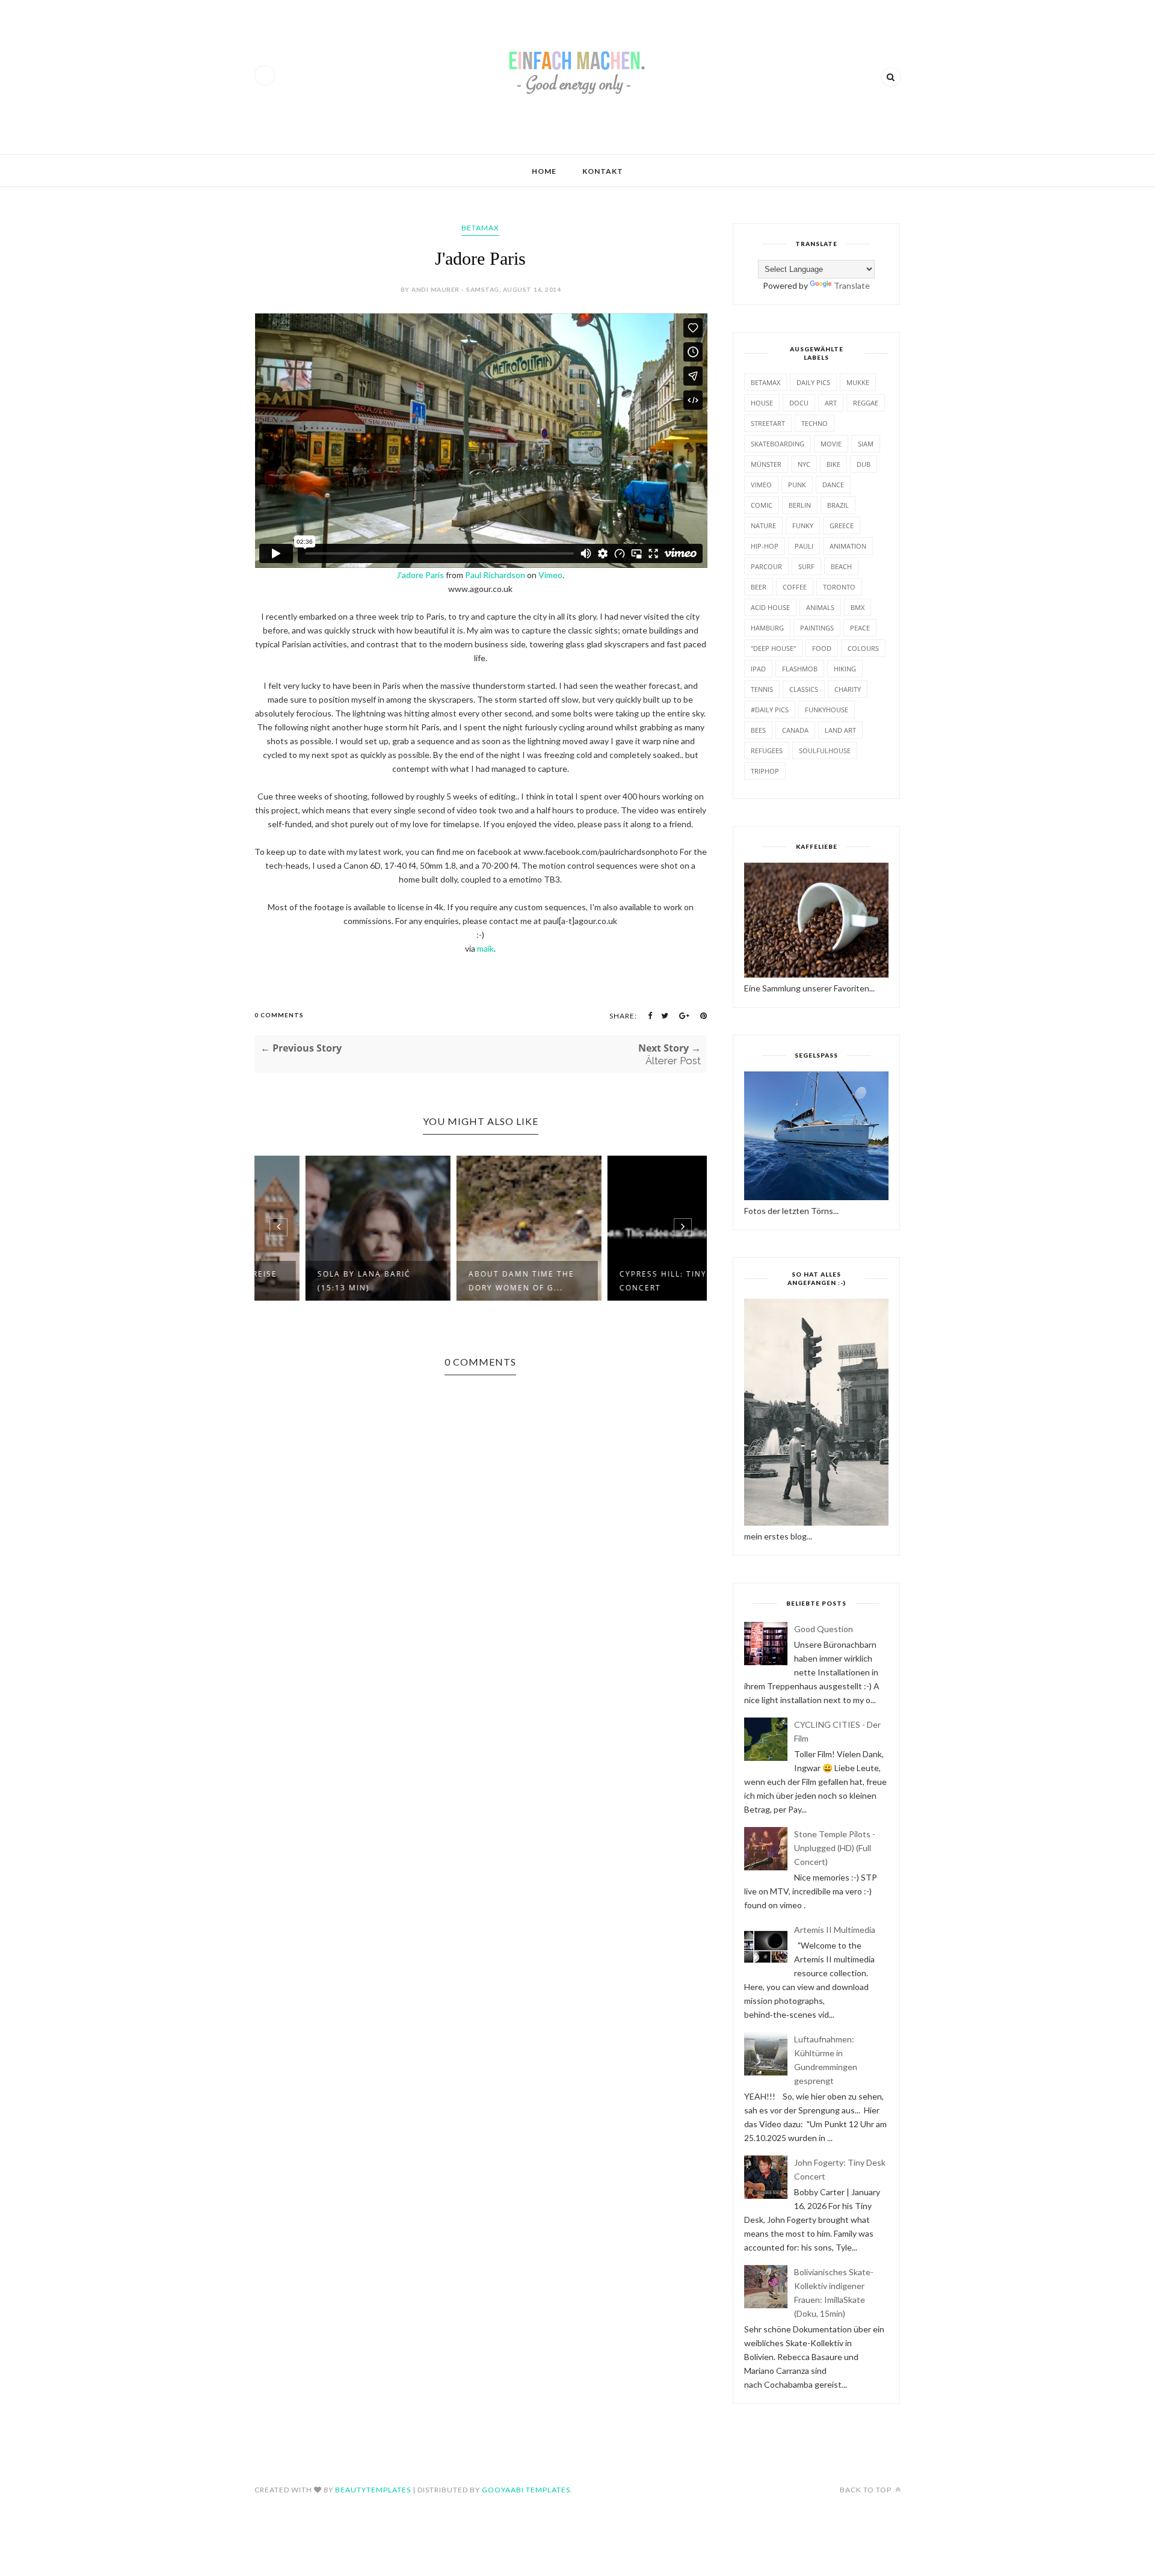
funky (803, 525)
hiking (845, 669)
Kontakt (603, 171)
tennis (762, 689)
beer (759, 587)
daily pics (813, 382)
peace (860, 628)
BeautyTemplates (373, 2490)
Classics (804, 689)
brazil (838, 505)
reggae (866, 403)
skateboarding (778, 444)
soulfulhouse (825, 750)
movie (831, 444)
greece (842, 525)
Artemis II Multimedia (835, 1930)
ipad (758, 669)
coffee (795, 587)
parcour (766, 566)
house (762, 403)
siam (866, 444)
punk (797, 485)
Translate (852, 285)
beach (841, 566)
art (831, 403)
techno (815, 423)
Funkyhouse (827, 710)
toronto (839, 587)
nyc (804, 464)
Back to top (867, 2490)
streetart (768, 423)
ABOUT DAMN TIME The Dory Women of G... (473, 1281)
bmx (858, 607)
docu (799, 403)
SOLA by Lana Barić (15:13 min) (316, 1281)
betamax (480, 228)
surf (806, 566)
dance (833, 485)
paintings (817, 628)
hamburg (767, 628)
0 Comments (279, 1015)
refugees (767, 750)
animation (848, 546)
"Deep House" (773, 648)
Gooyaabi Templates (526, 2490)
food (822, 648)
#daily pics (770, 710)
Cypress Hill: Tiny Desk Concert (628, 1281)
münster (766, 464)
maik (485, 948)
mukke (858, 382)
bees (758, 730)
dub (864, 464)
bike (833, 464)
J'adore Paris (420, 575)
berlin (800, 505)
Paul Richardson (495, 575)
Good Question (824, 1629)
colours (863, 648)
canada (795, 730)
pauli (804, 546)
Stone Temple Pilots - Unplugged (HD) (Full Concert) (835, 1848)
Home (544, 171)
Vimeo (550, 575)
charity (848, 689)
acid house (770, 607)
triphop (765, 771)
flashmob (800, 669)
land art (840, 730)
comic (762, 505)
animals (820, 607)
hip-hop (765, 546)
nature (763, 525)
